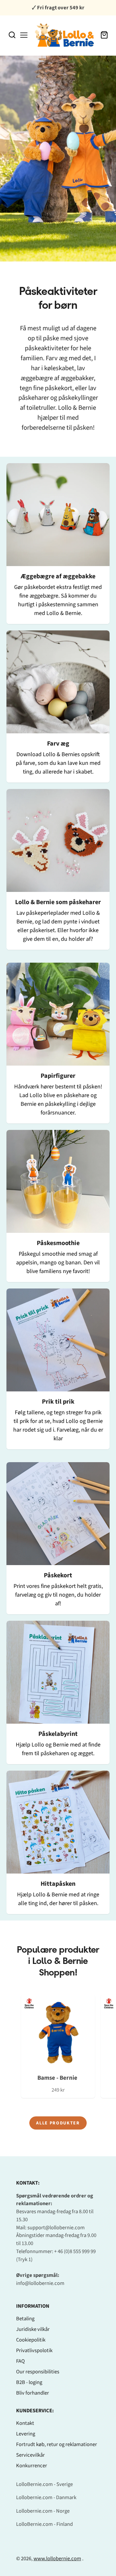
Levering (26, 2434)
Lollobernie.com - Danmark (46, 2498)
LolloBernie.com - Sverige (44, 2484)
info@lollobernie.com (40, 2283)
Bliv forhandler (33, 2393)
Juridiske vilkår (33, 2329)
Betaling (25, 2319)
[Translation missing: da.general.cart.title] (104, 35)
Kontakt (25, 2423)
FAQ (20, 2361)
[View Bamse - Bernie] (58, 2046)
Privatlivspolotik (34, 2351)
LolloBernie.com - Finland (44, 2524)
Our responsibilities (38, 2372)
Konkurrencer (32, 2466)
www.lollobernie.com (57, 2559)
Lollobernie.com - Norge (43, 2511)
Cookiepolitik (31, 2340)
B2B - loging (29, 2382)
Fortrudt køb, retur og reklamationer (57, 2444)
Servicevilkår (30, 2455)
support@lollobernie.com (56, 2228)
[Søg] (12, 35)
